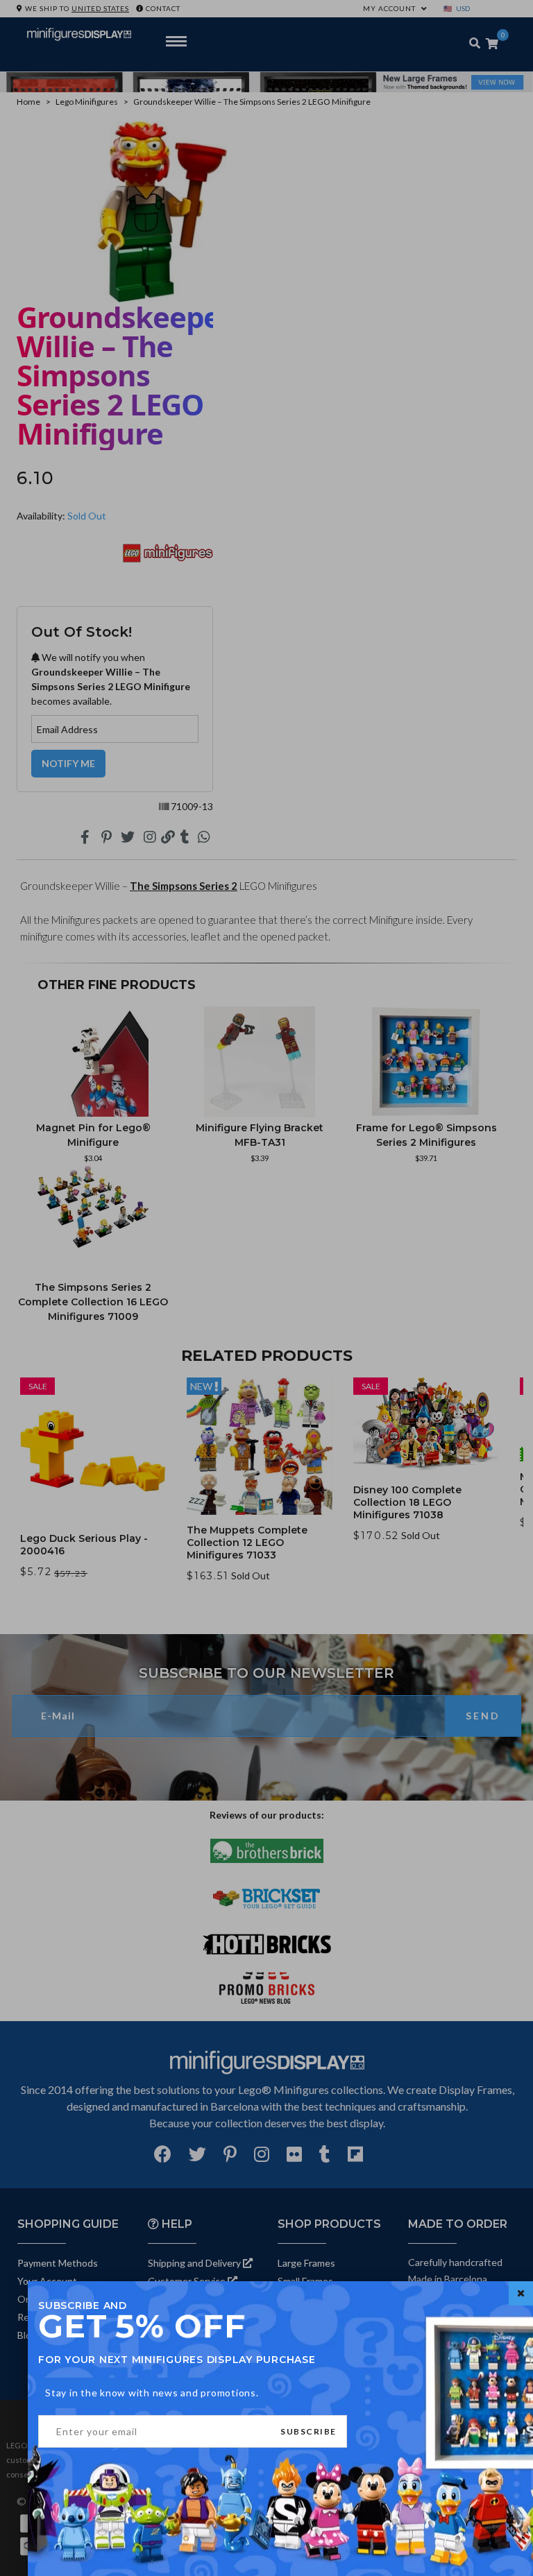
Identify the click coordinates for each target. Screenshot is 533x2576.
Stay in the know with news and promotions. (152, 2393)
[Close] (521, 2293)
